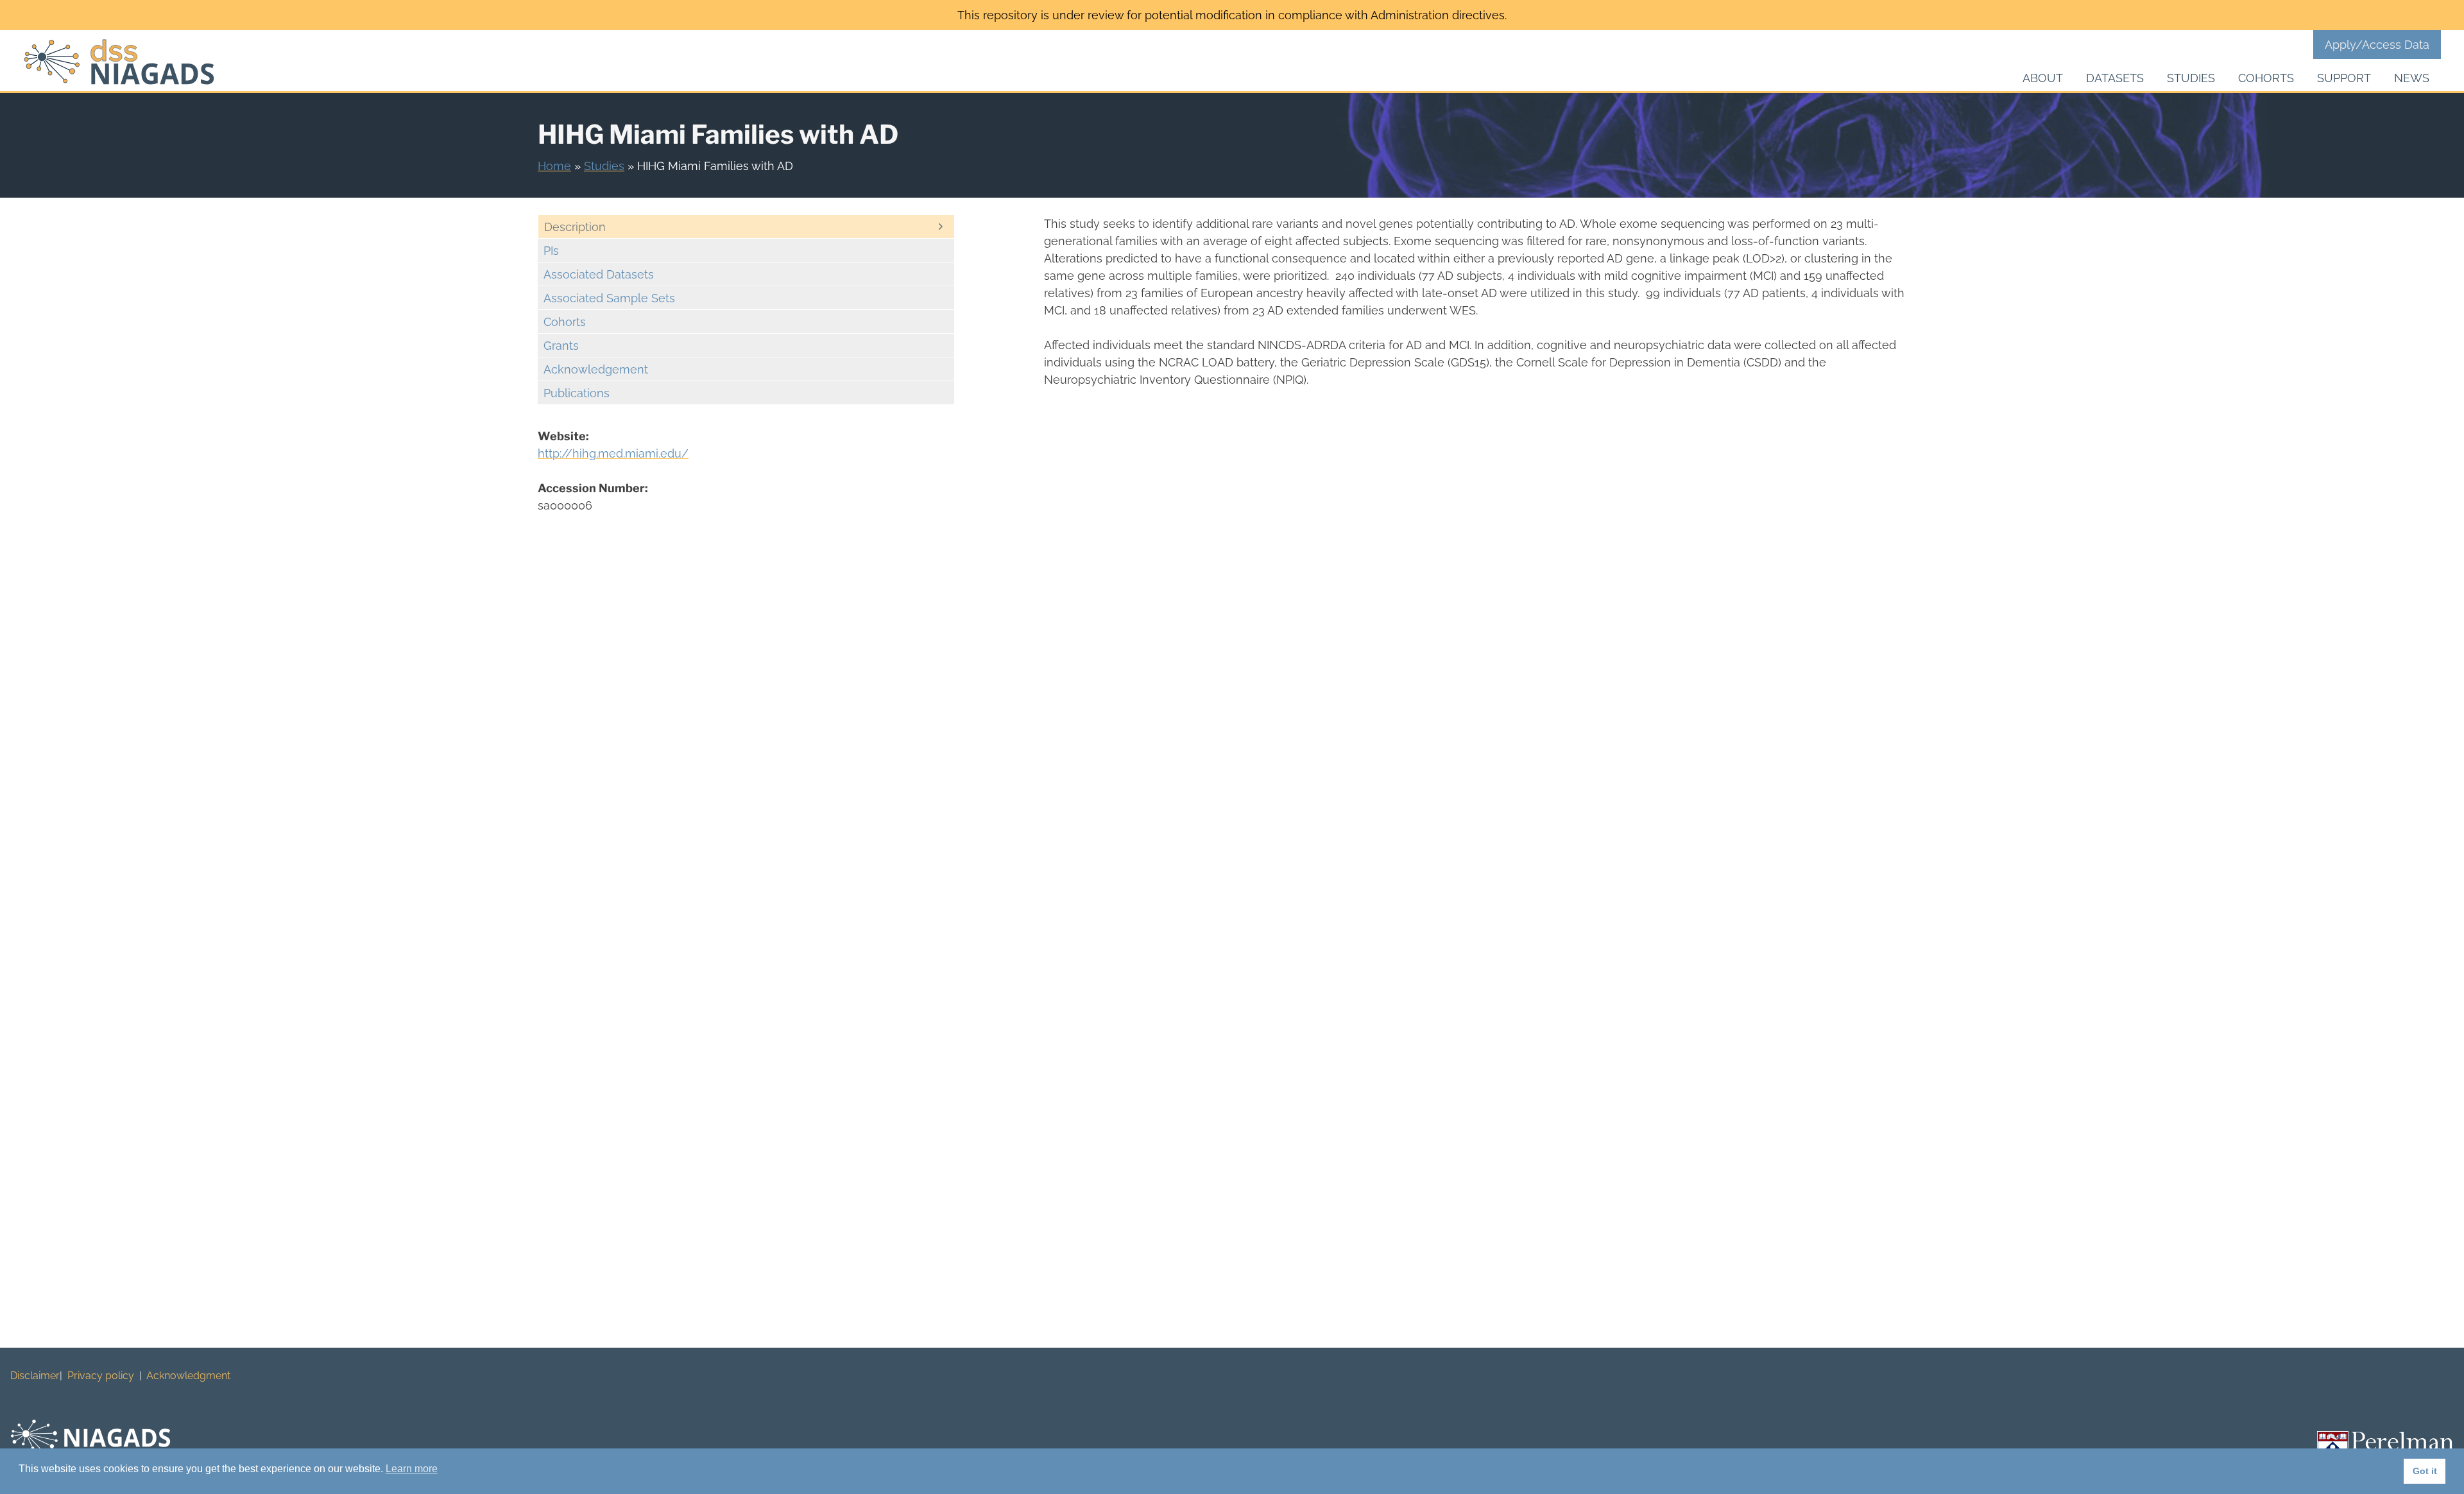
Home (554, 166)
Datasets (2115, 78)
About (2043, 78)
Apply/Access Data (2377, 45)
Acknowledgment (188, 1376)
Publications (577, 393)
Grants (561, 346)
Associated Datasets (599, 274)
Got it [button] (2425, 1471)
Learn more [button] (412, 1469)
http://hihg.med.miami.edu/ (613, 453)
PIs (551, 251)
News (2412, 78)
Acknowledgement (596, 369)
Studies (2191, 78)
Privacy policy (101, 1376)
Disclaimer (35, 1376)
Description (575, 227)
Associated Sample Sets (609, 298)
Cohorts (2266, 78)
